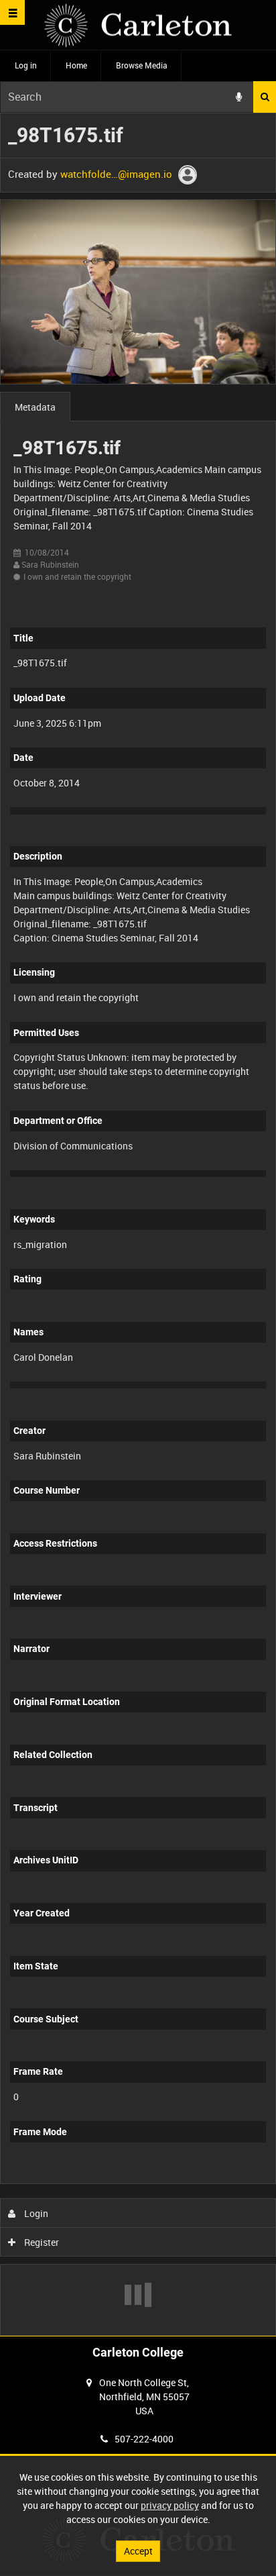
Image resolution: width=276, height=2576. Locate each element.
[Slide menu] (12, 12)
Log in (26, 65)
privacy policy (170, 2505)
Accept (138, 2551)
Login (35, 2213)
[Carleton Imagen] (138, 25)
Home (76, 65)
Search (265, 97)
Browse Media (142, 65)
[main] (138, 1224)
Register (41, 2242)
